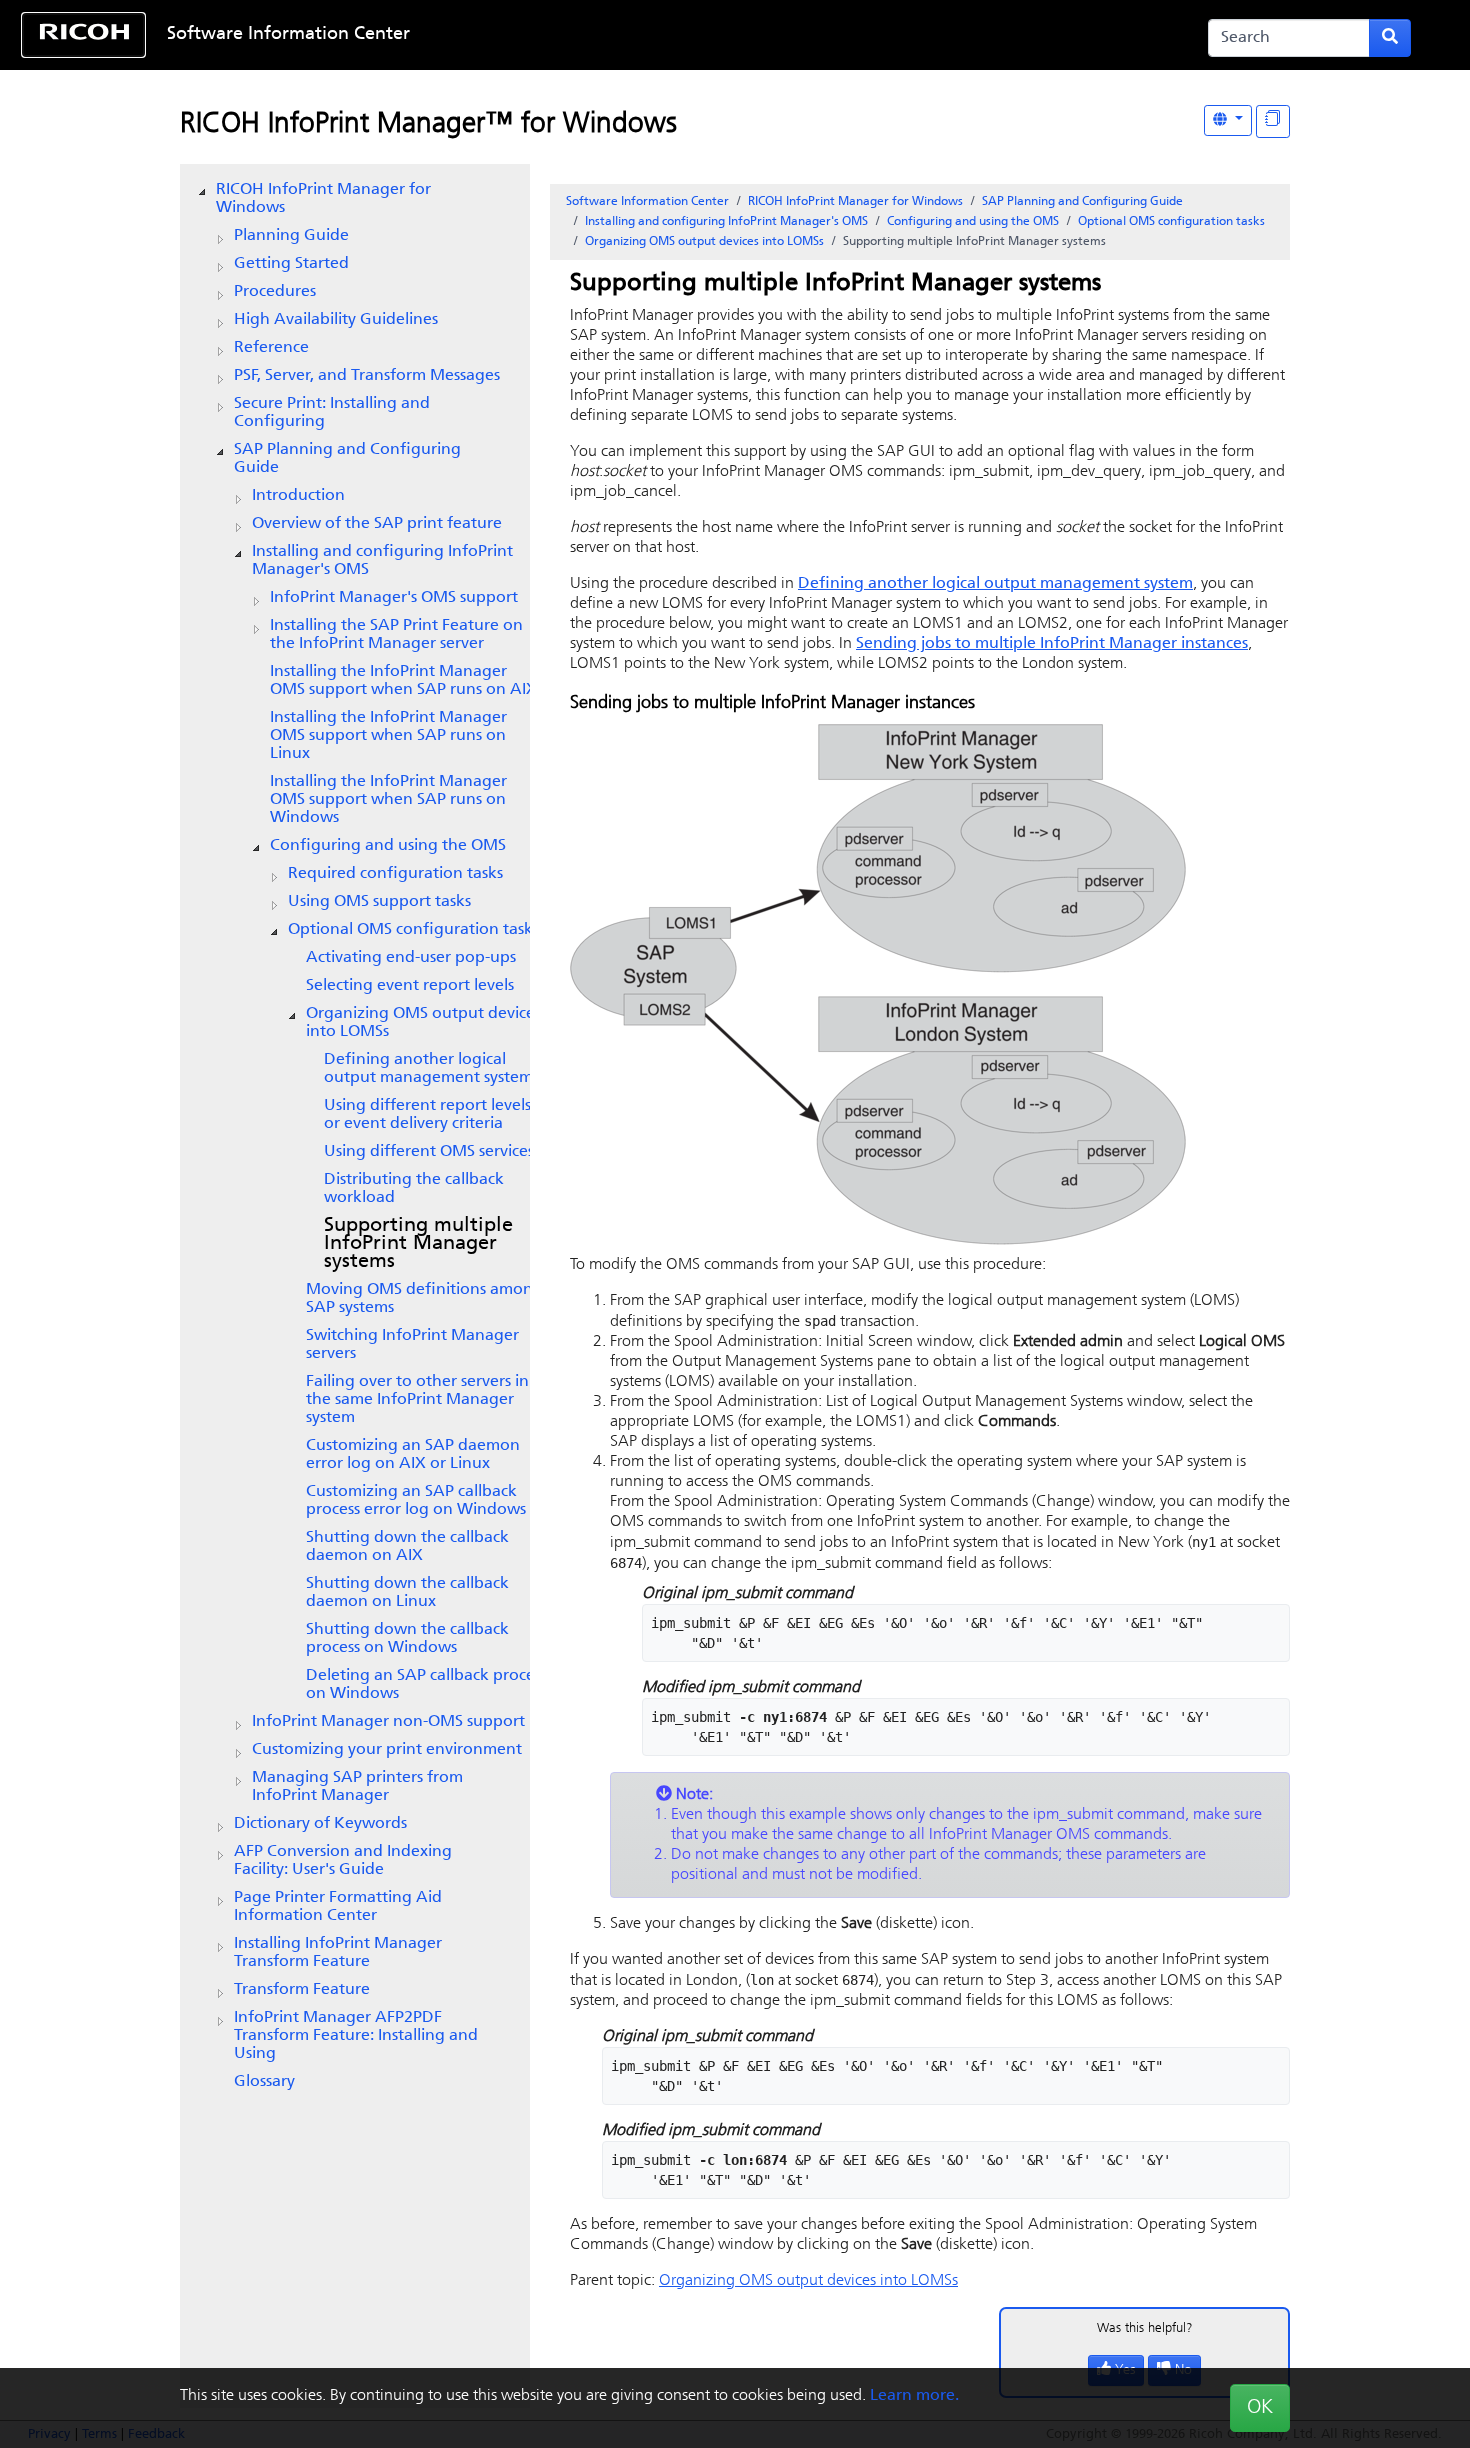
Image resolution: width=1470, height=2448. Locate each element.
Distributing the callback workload (414, 1189)
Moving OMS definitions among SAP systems (424, 1299)
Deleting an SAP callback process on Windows (426, 1685)
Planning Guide (291, 236)
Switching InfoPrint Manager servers (412, 1345)
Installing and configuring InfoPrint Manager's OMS (382, 561)
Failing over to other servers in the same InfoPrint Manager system (417, 1400)
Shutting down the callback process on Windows (407, 1639)
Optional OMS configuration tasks (413, 930)
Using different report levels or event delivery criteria (427, 1115)
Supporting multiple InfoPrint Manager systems (418, 1244)
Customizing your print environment (387, 1750)
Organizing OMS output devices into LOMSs (423, 1023)
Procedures (275, 292)
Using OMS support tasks (379, 902)
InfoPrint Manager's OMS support (394, 598)
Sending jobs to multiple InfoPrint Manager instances (1052, 644)
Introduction (298, 496)
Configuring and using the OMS (388, 846)
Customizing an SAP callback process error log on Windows (416, 1501)
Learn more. (914, 2396)
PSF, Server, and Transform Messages (367, 376)
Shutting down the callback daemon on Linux (407, 1593)
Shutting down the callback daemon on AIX (407, 1547)
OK (1260, 2408)
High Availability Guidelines (336, 320)
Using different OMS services (429, 1152)
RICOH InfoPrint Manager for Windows (323, 199)
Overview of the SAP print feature (377, 524)
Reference (271, 348)
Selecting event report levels (410, 986)
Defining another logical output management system (428, 1069)
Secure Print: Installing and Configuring (332, 413)
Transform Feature (302, 1990)
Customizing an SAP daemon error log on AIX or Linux (413, 1455)
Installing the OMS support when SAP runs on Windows (388, 800)
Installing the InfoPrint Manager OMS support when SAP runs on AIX (403, 681)
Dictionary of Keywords (320, 1824)
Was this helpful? (1145, 2328)
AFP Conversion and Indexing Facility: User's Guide (343, 1861)
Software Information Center (288, 35)
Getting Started (291, 264)
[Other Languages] (1228, 120)
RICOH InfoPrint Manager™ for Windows (428, 125)
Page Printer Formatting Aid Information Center (338, 1907)
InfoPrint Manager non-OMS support (388, 1722)
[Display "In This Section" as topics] (1273, 121)
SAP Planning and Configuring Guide (347, 459)
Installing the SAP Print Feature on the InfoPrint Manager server (396, 635)
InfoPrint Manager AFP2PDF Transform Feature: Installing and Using (356, 2036)
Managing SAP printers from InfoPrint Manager (357, 1787)
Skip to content (671, 35)
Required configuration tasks (395, 874)
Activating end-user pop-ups (411, 958)
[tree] (355, 1136)
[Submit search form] (1390, 38)
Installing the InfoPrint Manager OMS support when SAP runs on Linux (388, 736)
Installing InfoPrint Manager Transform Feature (338, 1953)
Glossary (264, 2082)
